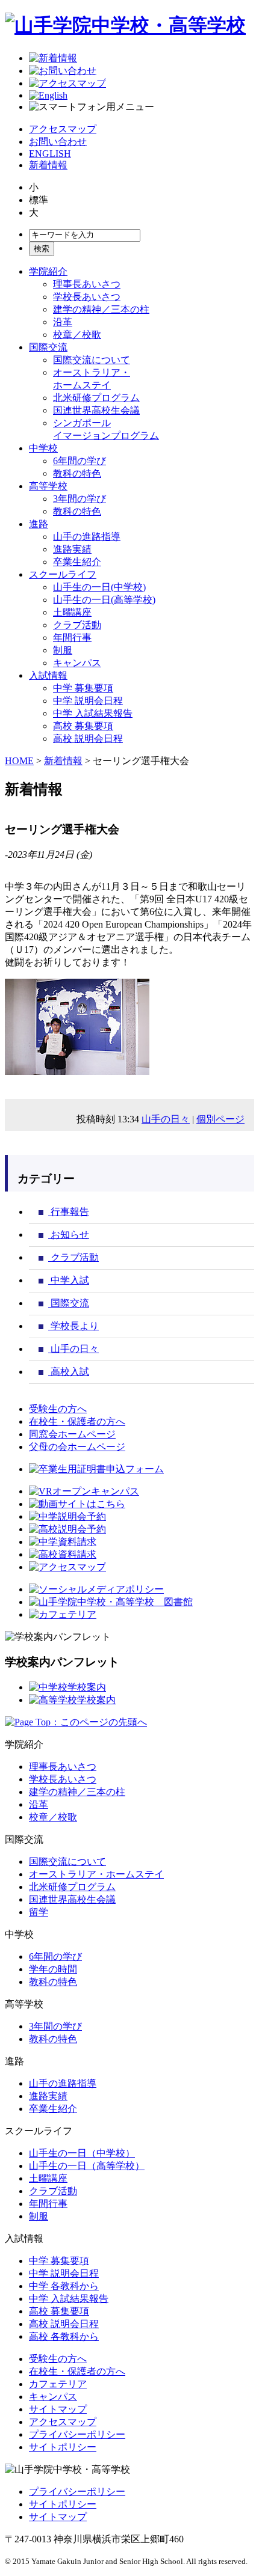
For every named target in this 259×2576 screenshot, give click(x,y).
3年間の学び (80, 499)
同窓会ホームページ (72, 1434)
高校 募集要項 (83, 726)
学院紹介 (48, 271)
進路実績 (72, 549)
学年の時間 (53, 1969)
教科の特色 (77, 473)
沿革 (63, 322)
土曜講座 (72, 612)
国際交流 (48, 347)
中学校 (43, 448)
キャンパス (77, 663)
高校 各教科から (64, 2336)
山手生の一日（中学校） (82, 2153)
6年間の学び (80, 461)
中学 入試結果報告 (93, 713)
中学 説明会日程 (88, 701)
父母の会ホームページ (77, 1447)
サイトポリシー (63, 2447)
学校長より (73, 1326)
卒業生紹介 (77, 562)
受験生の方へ (58, 1409)
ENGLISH (50, 154)
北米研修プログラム (96, 398)
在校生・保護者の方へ (77, 1421)
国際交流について (92, 360)
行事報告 (69, 1212)
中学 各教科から (64, 2286)
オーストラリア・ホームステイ (96, 1874)
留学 (39, 1912)
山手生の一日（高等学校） (87, 2166)
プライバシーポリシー (77, 2434)
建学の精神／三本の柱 (101, 309)
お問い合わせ (58, 142)
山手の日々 (166, 1119)
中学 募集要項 (83, 688)
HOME (19, 761)
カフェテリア (58, 2384)
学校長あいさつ (87, 297)
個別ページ (220, 1119)
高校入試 (69, 1372)
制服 (63, 650)
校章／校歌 (77, 335)
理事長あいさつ (87, 284)
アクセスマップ (63, 129)
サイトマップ (58, 2409)
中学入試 (69, 1280)
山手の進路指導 (87, 537)
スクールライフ (63, 574)
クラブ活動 (77, 625)
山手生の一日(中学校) (99, 587)
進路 (39, 524)
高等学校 (48, 486)
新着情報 (48, 165)
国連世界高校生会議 (96, 410)
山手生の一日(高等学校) (104, 600)
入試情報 (48, 675)
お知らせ (69, 1234)
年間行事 (72, 638)
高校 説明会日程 (88, 739)
